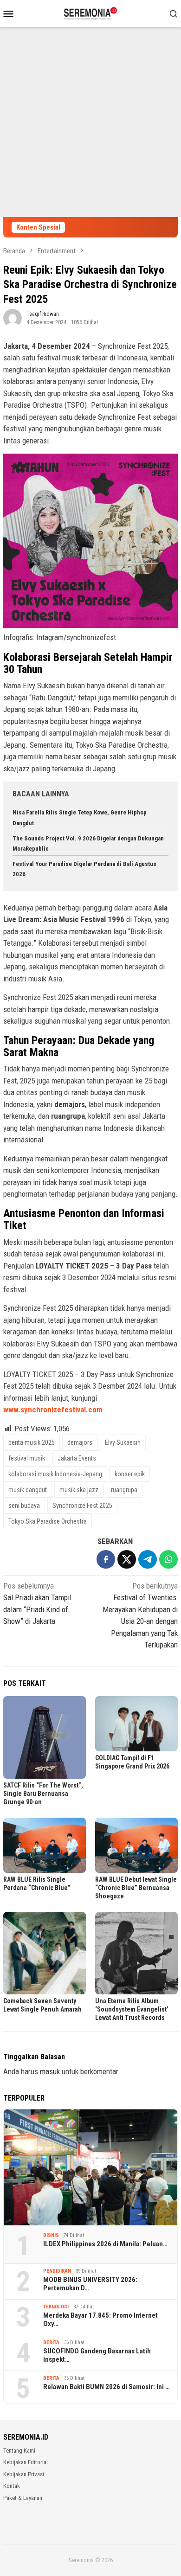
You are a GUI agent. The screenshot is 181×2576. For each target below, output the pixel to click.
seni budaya (24, 1506)
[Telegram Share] (148, 1559)
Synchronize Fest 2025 (82, 1506)
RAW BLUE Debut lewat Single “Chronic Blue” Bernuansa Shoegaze (136, 1888)
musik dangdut (28, 1490)
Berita (51, 2342)
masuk (50, 2071)
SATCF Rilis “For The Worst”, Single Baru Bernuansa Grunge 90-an (43, 1794)
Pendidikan (57, 2271)
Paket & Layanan (23, 2498)
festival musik (27, 1458)
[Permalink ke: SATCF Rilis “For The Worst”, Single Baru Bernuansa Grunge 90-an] (45, 1737)
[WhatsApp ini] (168, 1559)
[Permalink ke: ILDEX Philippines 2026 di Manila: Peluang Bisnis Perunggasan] (90, 2168)
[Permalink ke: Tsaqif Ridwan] (13, 317)
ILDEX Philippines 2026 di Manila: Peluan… (105, 2244)
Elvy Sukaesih (123, 1442)
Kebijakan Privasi (24, 2474)
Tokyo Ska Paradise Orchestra (48, 1521)
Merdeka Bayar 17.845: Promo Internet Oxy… (100, 2320)
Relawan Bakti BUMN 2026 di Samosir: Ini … (107, 2387)
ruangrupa (124, 1490)
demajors (80, 1442)
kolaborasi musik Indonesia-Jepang (55, 1474)
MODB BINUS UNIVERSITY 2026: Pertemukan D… (90, 2284)
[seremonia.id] (91, 13)
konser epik (130, 1474)
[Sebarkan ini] (106, 1559)
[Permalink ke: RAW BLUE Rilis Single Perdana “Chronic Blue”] (45, 1845)
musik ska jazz (79, 1490)
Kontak (12, 2486)
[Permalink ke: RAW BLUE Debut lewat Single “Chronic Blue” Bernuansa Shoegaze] (136, 1845)
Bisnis (51, 2235)
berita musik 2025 (32, 1442)
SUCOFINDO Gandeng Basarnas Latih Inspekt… (97, 2355)
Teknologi (56, 2307)
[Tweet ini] (127, 1559)
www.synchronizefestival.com (53, 1410)
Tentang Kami (19, 2451)
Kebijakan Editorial (26, 2462)
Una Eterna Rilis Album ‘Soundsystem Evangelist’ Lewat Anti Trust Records (132, 2009)
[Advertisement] (90, 122)
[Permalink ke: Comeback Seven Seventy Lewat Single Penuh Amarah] (45, 1953)
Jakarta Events (77, 1458)
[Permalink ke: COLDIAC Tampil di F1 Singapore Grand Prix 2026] (136, 1724)
